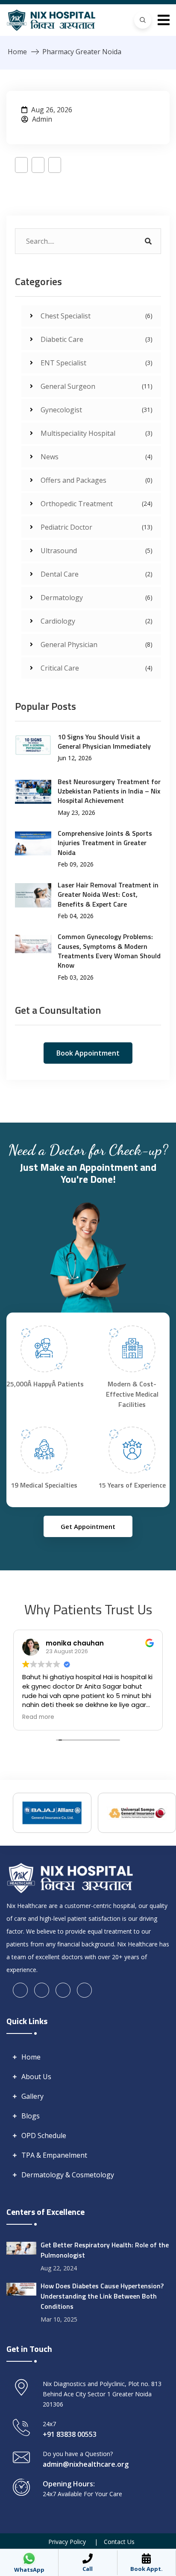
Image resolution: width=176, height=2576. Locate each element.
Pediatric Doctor (97, 527)
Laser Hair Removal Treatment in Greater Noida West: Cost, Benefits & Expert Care (108, 894)
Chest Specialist (97, 316)
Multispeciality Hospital (97, 433)
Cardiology (97, 621)
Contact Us (119, 2542)
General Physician (97, 645)
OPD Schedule (44, 2135)
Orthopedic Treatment (97, 504)
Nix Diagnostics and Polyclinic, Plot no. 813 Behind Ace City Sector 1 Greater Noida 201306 (102, 2394)
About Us (36, 2077)
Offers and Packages (97, 480)
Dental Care (97, 574)
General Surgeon (97, 386)
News (97, 457)
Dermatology (97, 598)
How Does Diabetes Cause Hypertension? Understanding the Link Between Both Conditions (102, 2296)
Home (17, 52)
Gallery (32, 2096)
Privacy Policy (67, 2542)
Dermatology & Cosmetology (68, 2175)
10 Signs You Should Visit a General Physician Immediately (104, 741)
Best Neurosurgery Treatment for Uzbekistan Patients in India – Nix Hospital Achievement (109, 791)
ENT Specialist (97, 363)
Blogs (31, 2116)
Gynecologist (97, 410)
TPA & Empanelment (54, 2155)
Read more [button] (38, 1717)
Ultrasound (97, 551)
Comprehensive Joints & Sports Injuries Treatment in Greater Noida (105, 843)
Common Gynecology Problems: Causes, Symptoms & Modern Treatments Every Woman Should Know (109, 951)
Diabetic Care (97, 339)
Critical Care (97, 668)
